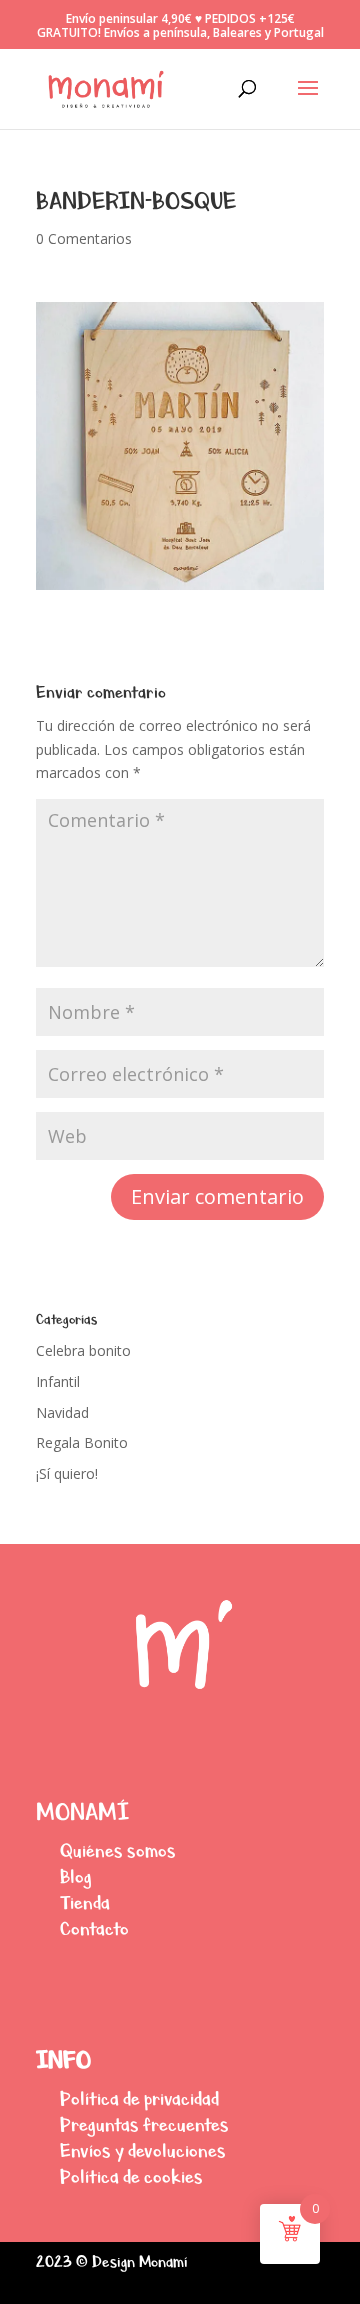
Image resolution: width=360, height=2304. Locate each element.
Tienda (85, 1902)
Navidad (62, 1412)
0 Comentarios (84, 238)
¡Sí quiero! (67, 1473)
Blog (76, 1876)
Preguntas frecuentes (144, 2124)
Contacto (94, 1928)
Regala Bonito (82, 1442)
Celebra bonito (83, 1350)
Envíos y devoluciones (143, 2150)
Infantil (58, 1381)
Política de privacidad (139, 2098)
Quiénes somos (118, 1850)
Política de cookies (131, 2176)
